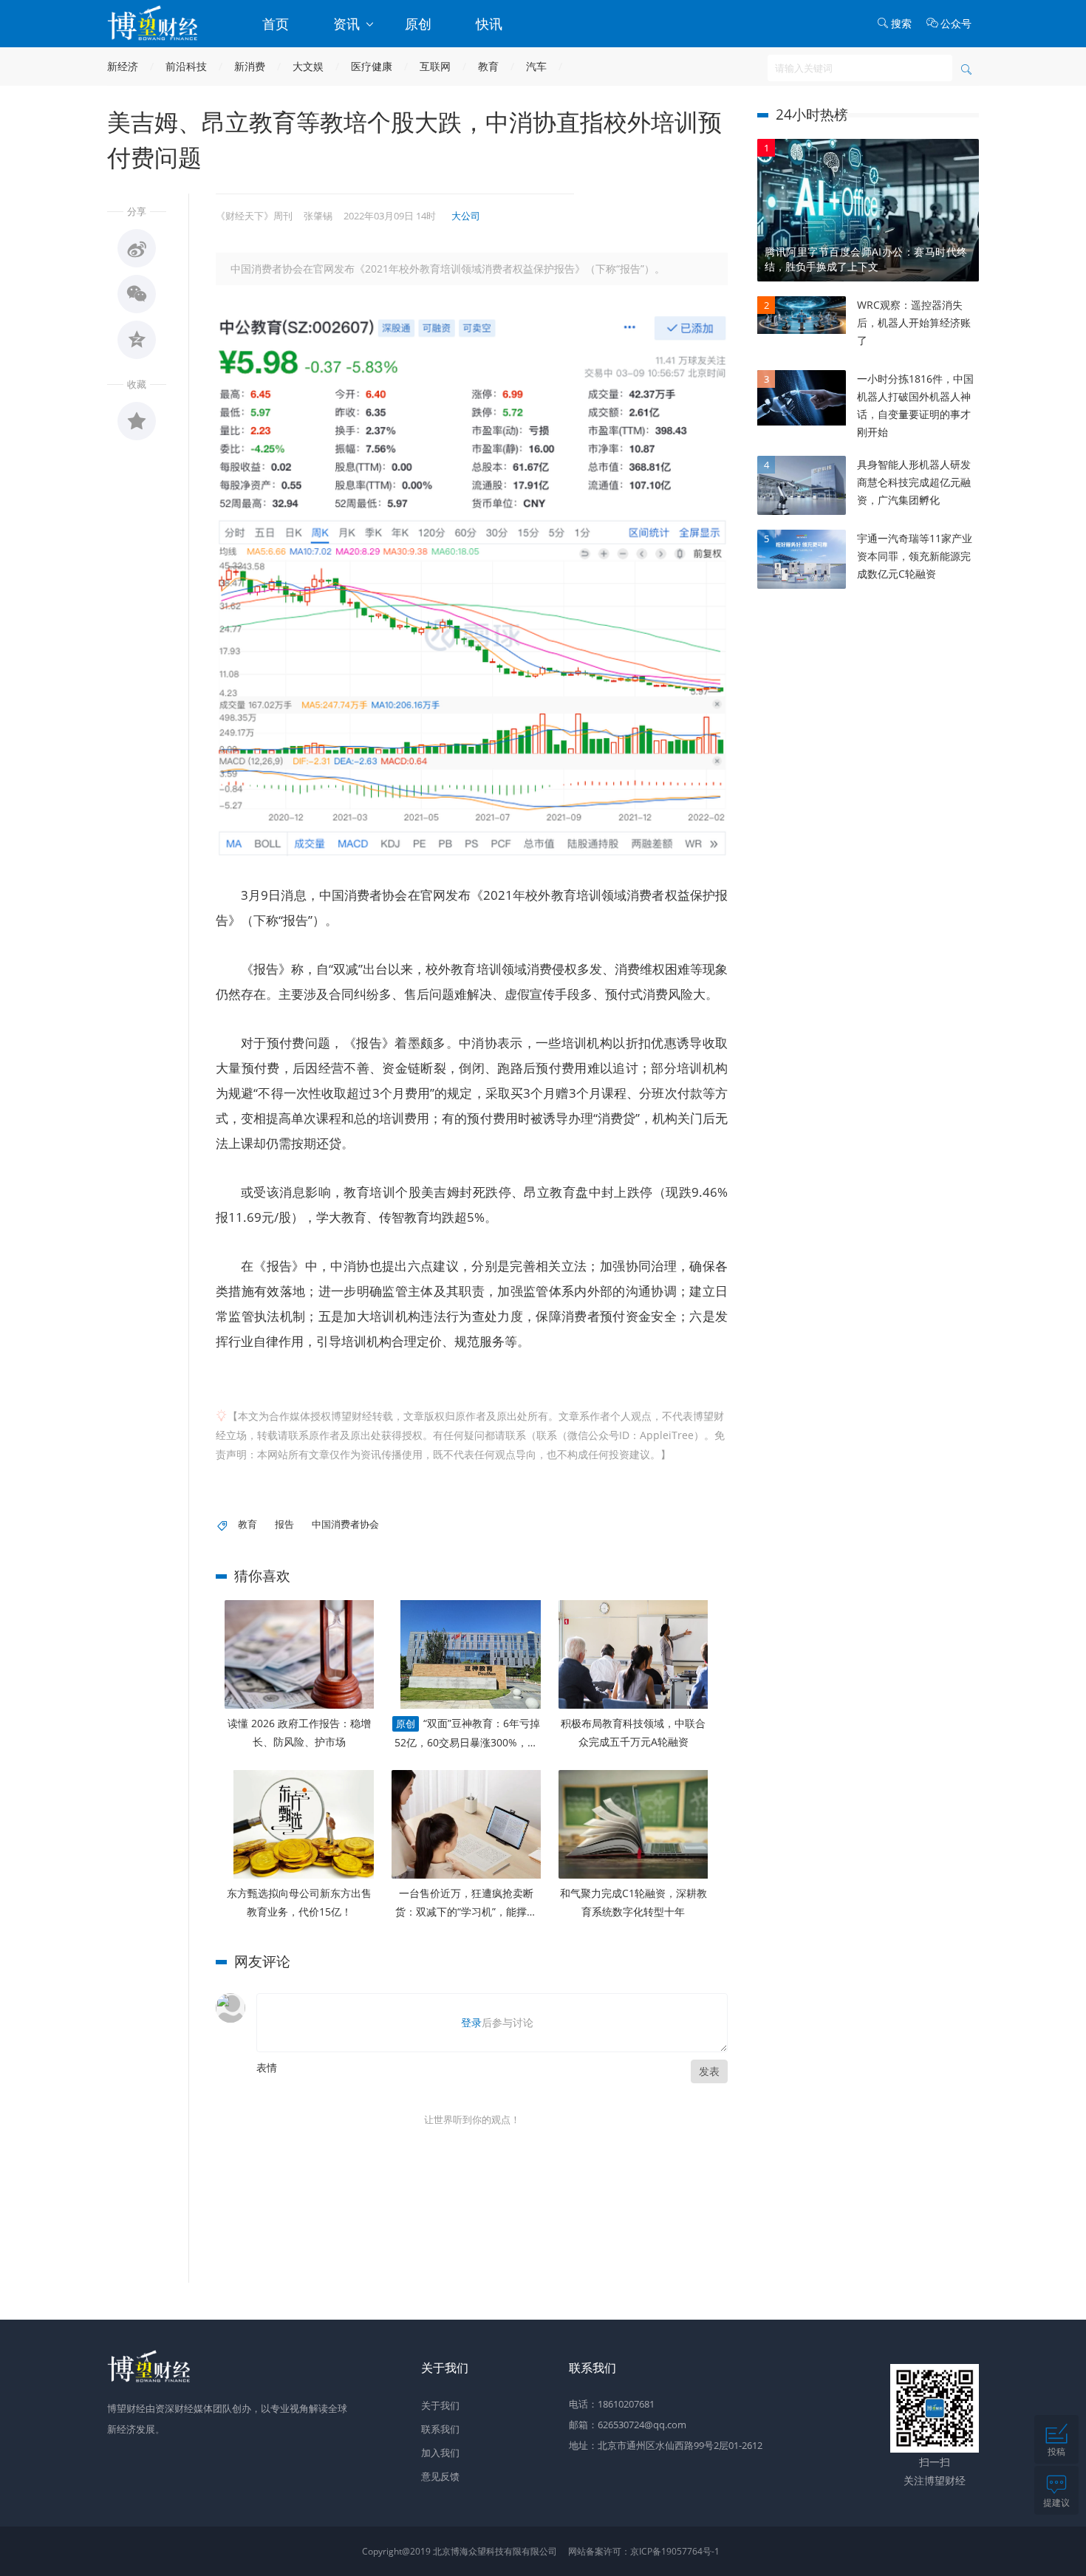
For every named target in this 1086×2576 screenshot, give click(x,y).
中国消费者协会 (345, 1524)
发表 (709, 2071)
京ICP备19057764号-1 (675, 2551)
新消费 (250, 66)
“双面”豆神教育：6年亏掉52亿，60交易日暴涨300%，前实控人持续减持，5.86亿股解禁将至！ (467, 1734)
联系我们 (440, 2429)
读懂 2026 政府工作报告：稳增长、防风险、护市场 (299, 1732)
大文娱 (308, 66)
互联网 (435, 66)
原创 (418, 24)
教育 (488, 66)
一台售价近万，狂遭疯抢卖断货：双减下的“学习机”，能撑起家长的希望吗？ (466, 1903)
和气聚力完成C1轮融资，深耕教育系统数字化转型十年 (633, 1902)
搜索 (901, 23)
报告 (284, 1524)
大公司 (466, 216)
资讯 (348, 24)
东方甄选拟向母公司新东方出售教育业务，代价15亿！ (299, 1902)
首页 (276, 24)
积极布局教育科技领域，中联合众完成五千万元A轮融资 (633, 1732)
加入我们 (440, 2453)
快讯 (489, 24)
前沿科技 (186, 66)
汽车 (536, 66)
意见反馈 (440, 2476)
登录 (471, 2022)
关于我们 (440, 2405)
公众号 (956, 23)
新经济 (123, 66)
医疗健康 (372, 66)
